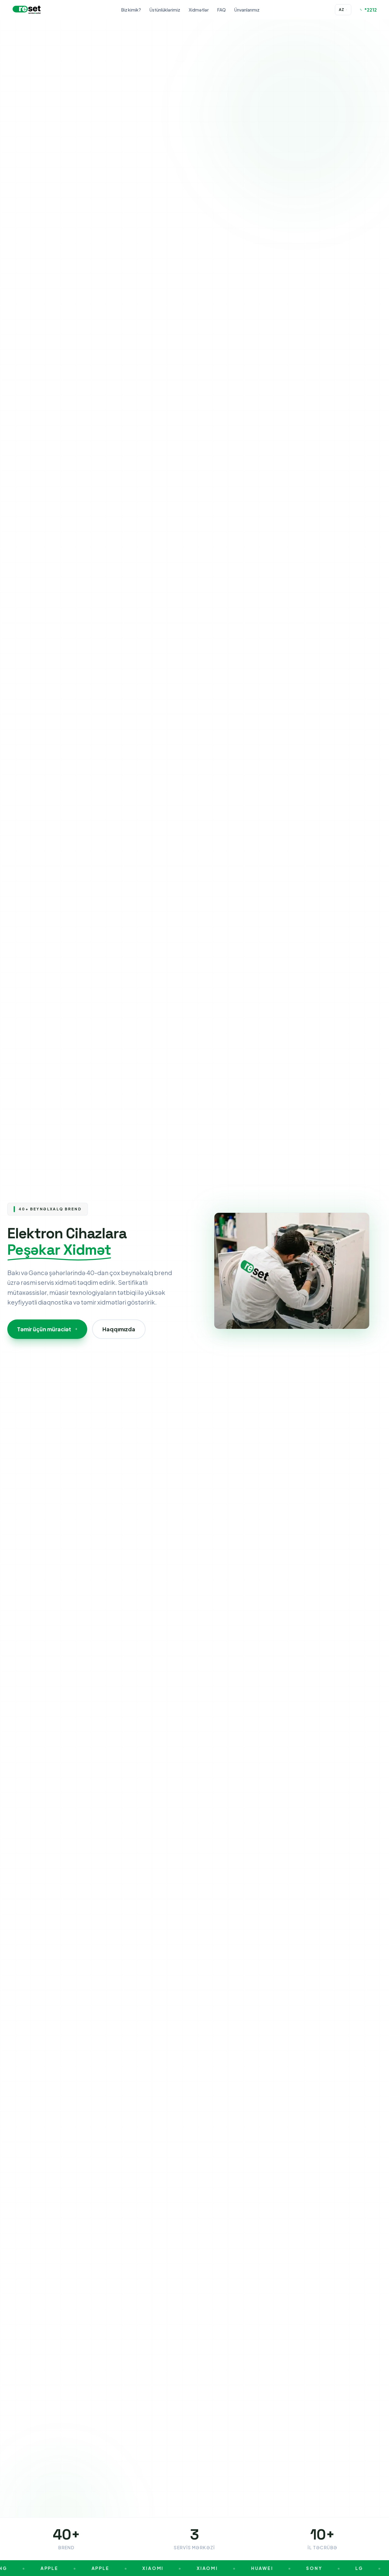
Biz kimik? (131, 10)
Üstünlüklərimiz (165, 10)
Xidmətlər (199, 10)
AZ (343, 10)
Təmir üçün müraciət (47, 1329)
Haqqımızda (119, 1329)
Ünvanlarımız (247, 10)
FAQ (222, 10)
